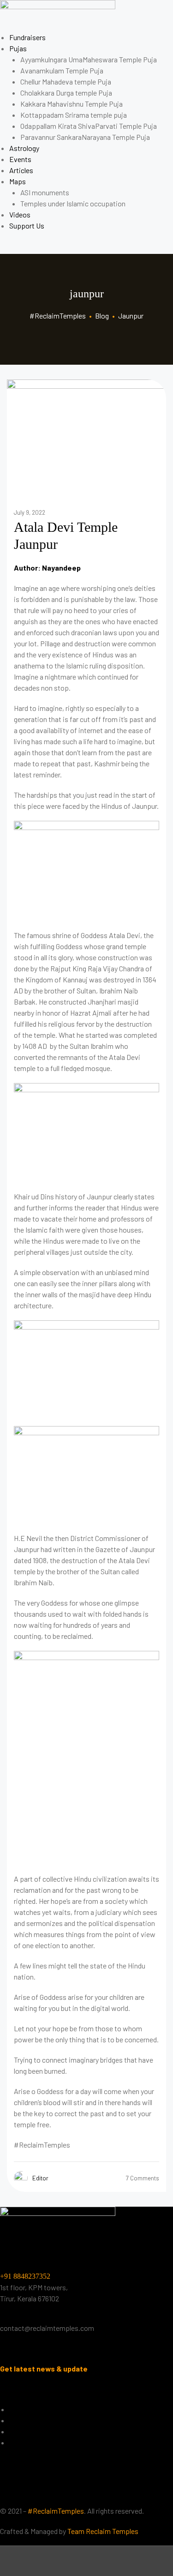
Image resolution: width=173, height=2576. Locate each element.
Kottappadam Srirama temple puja (74, 115)
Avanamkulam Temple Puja (62, 70)
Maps (18, 181)
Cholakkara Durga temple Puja (66, 93)
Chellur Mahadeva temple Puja (66, 81)
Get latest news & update (44, 2368)
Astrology (24, 148)
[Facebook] (12, 2491)
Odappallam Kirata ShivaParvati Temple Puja (89, 126)
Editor (40, 2178)
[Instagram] (85, 2491)
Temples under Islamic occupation (73, 203)
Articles (21, 170)
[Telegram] (109, 2491)
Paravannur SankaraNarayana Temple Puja (85, 137)
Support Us (27, 226)
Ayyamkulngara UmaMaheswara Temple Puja (89, 59)
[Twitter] (36, 2491)
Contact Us (27, 2409)
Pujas (18, 48)
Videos (20, 214)
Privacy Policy (31, 2420)
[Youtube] (60, 2491)
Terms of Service (35, 2442)
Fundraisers (27, 37)
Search (86, 2561)
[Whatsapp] (134, 2491)
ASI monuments (45, 192)
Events (20, 159)
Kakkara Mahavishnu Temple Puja (72, 104)
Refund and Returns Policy (50, 2431)
